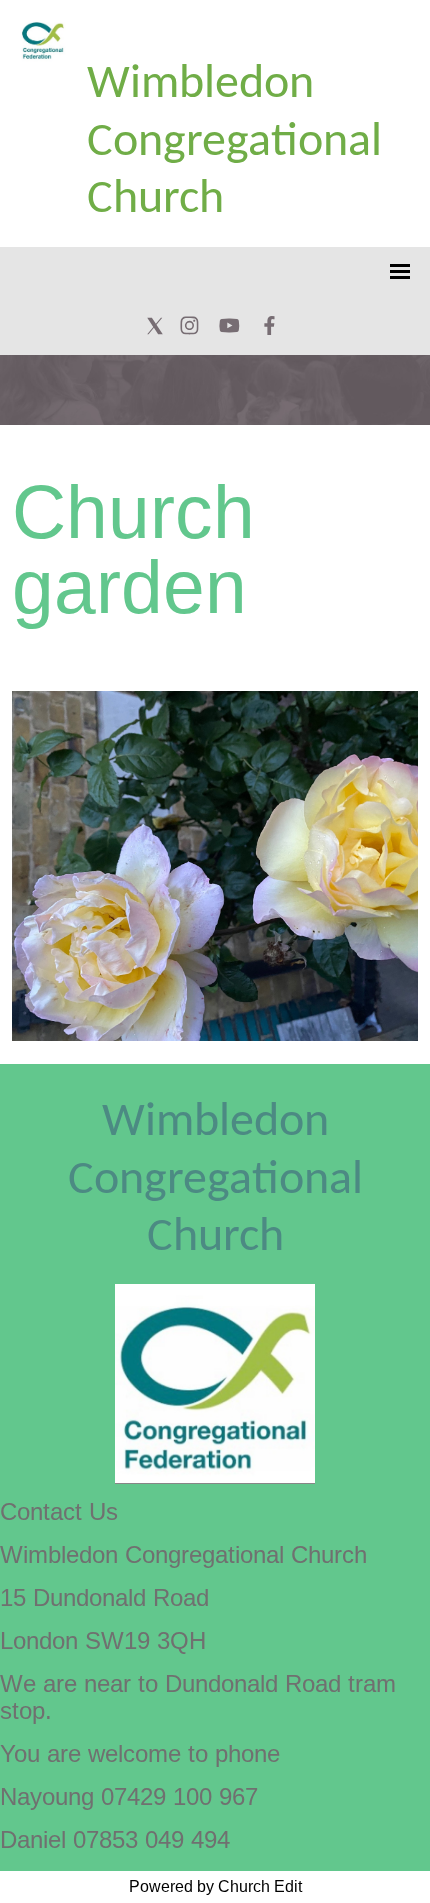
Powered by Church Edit (215, 1886)
